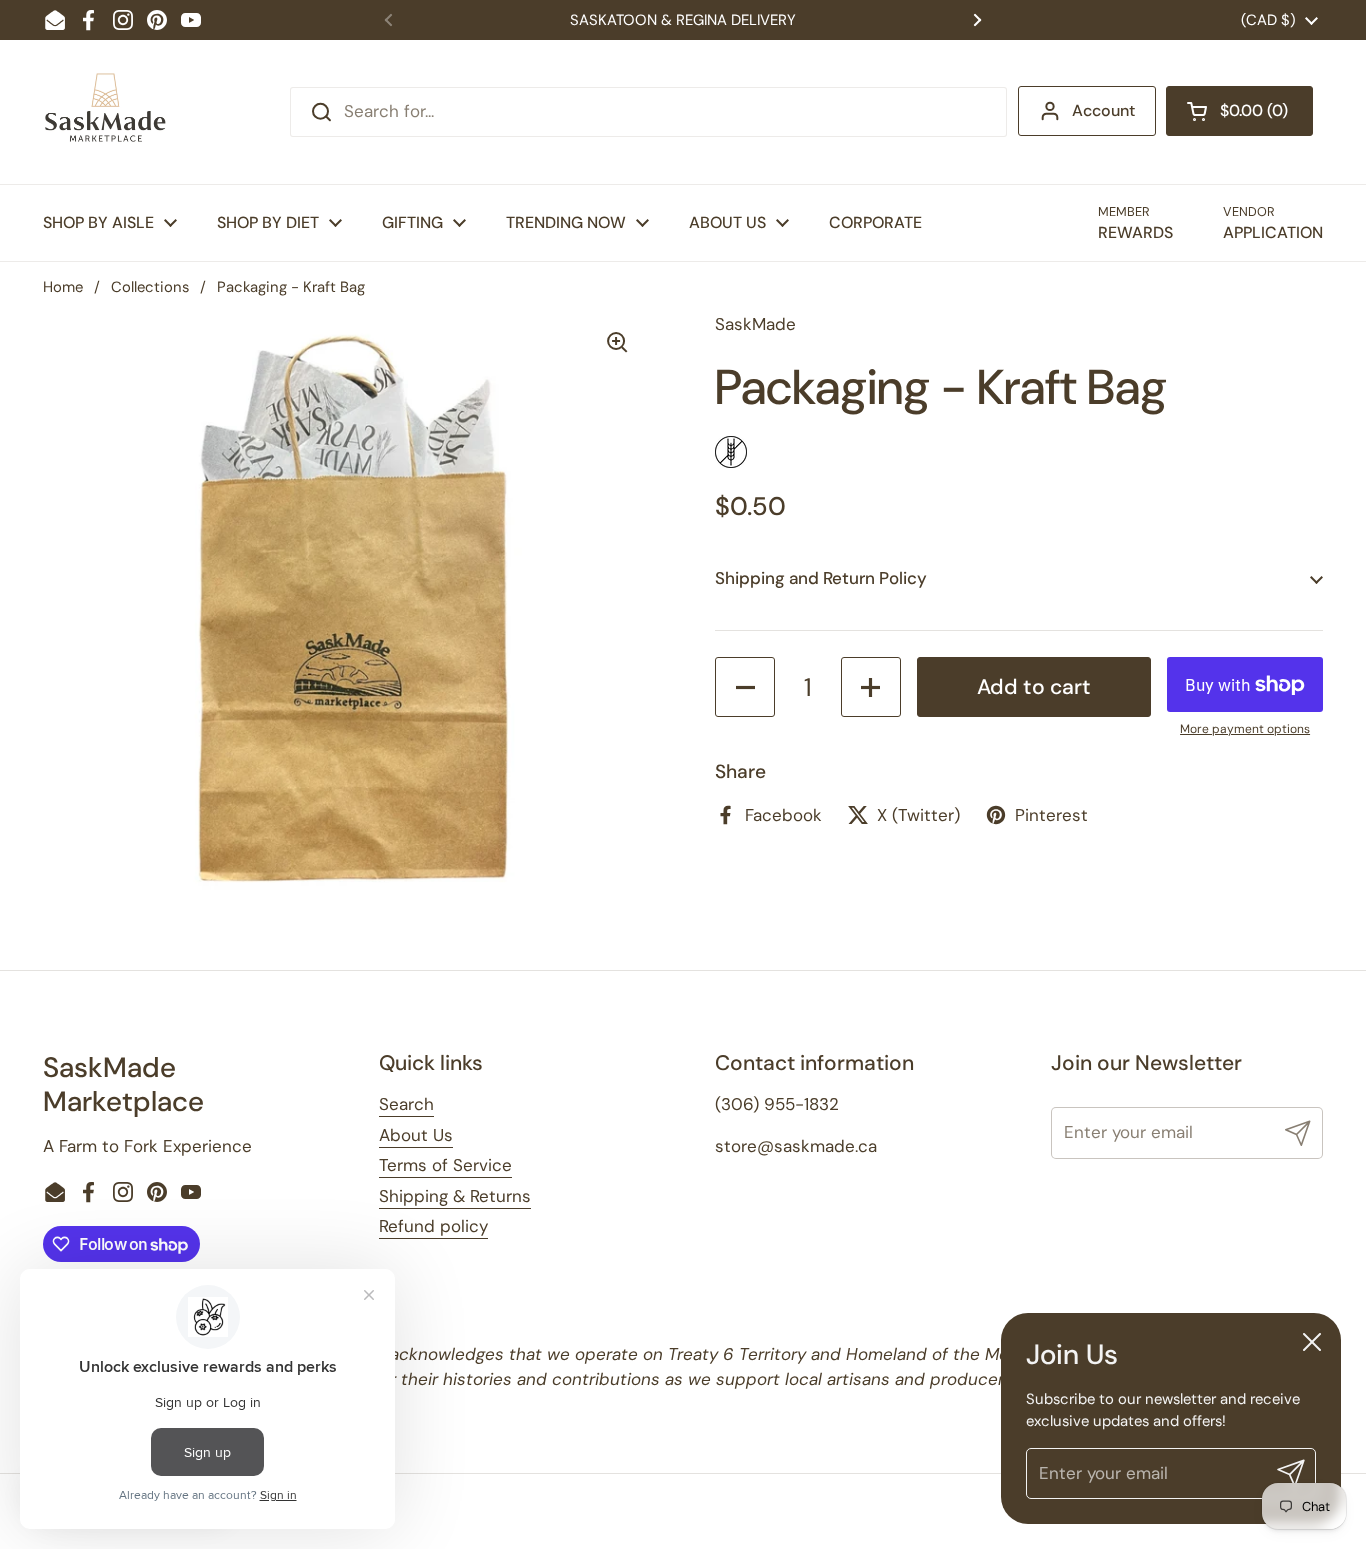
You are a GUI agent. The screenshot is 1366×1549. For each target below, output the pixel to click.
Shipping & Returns (455, 1196)
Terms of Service (445, 1165)
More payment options (1245, 729)
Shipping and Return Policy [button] (821, 578)
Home (63, 287)
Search (406, 1104)
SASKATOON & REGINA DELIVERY (683, 20)
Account (1103, 110)
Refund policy (433, 1226)
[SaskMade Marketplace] (106, 112)
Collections (150, 287)
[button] (1239, 111)
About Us (416, 1135)
